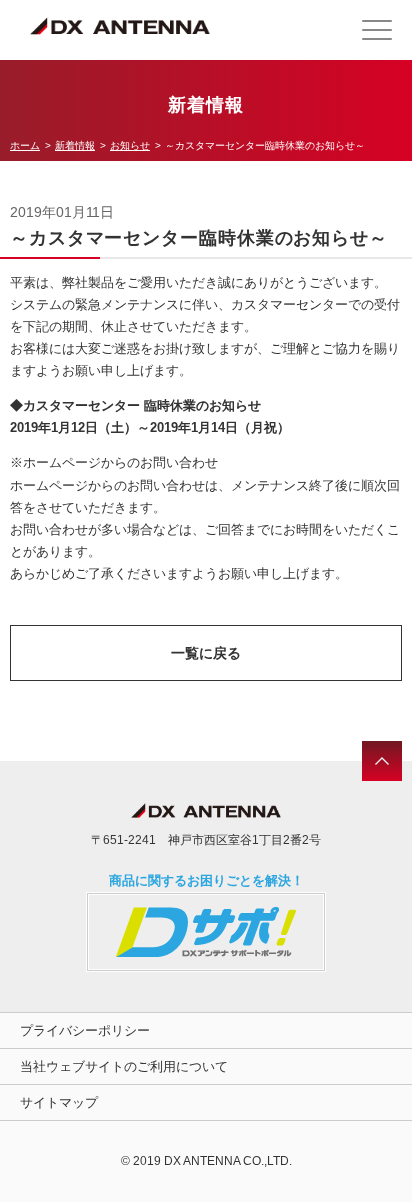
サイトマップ (59, 1102)
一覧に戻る (206, 653)
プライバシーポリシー (85, 1030)
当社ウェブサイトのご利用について (124, 1066)
